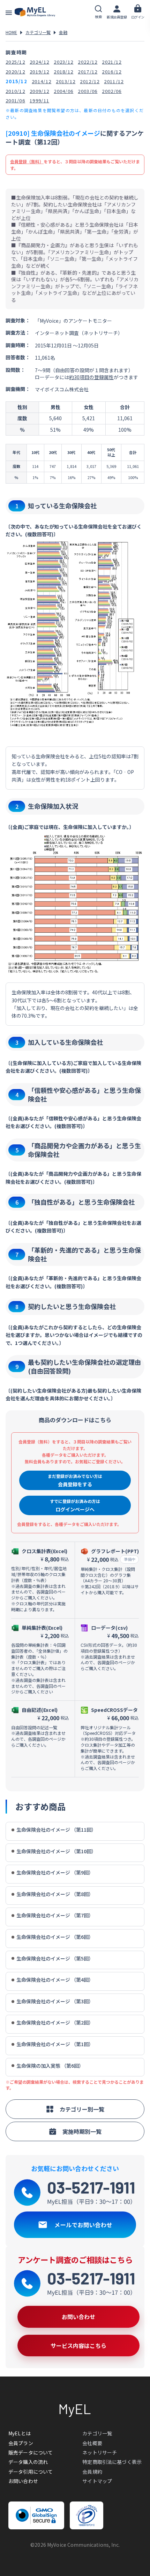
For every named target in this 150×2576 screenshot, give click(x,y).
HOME (11, 32)
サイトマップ (97, 2481)
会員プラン (21, 2443)
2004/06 (63, 91)
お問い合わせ (23, 2481)
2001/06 (15, 100)
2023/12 (63, 62)
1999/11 (39, 100)
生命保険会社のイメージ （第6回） (55, 1937)
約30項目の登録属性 (91, 377)
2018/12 (63, 72)
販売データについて (31, 2452)
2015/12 (16, 81)
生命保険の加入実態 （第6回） (50, 2066)
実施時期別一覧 (82, 2131)
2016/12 (112, 72)
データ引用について (31, 2472)
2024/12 (39, 62)
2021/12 (112, 62)
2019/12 (39, 72)
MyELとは (20, 2433)
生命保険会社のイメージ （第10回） (56, 1851)
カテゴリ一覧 (38, 32)
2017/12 (88, 72)
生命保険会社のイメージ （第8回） (55, 1894)
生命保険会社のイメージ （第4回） (55, 1980)
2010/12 (15, 91)
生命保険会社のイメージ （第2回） (55, 2023)
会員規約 (92, 2472)
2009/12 (39, 91)
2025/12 (15, 62)
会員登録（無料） (27, 161)
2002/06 (112, 91)
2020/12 (15, 72)
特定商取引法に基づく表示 (112, 2462)
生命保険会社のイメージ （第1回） (55, 2044)
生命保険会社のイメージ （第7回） (55, 1915)
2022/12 (88, 62)
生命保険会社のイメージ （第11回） (56, 1830)
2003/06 (88, 91)
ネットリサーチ (100, 2452)
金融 (63, 32)
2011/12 (114, 81)
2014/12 (42, 81)
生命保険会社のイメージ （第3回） (55, 2001)
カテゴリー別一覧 (82, 2109)
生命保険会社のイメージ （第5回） (55, 1959)
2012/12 (90, 81)
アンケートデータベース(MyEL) (35, 12)
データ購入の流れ (28, 2462)
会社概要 (92, 2443)
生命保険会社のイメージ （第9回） (55, 1873)
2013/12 (66, 81)
